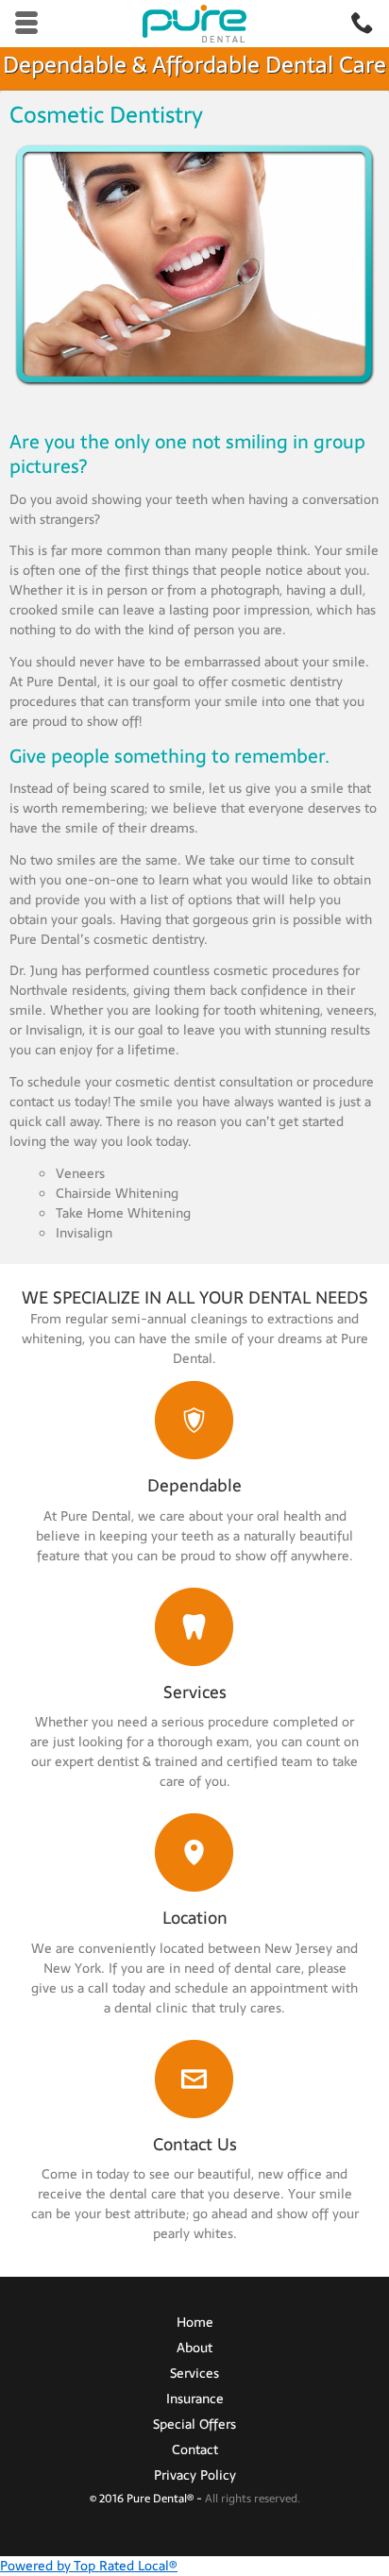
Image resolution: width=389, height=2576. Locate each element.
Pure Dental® (161, 2499)
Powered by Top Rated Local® (89, 2566)
